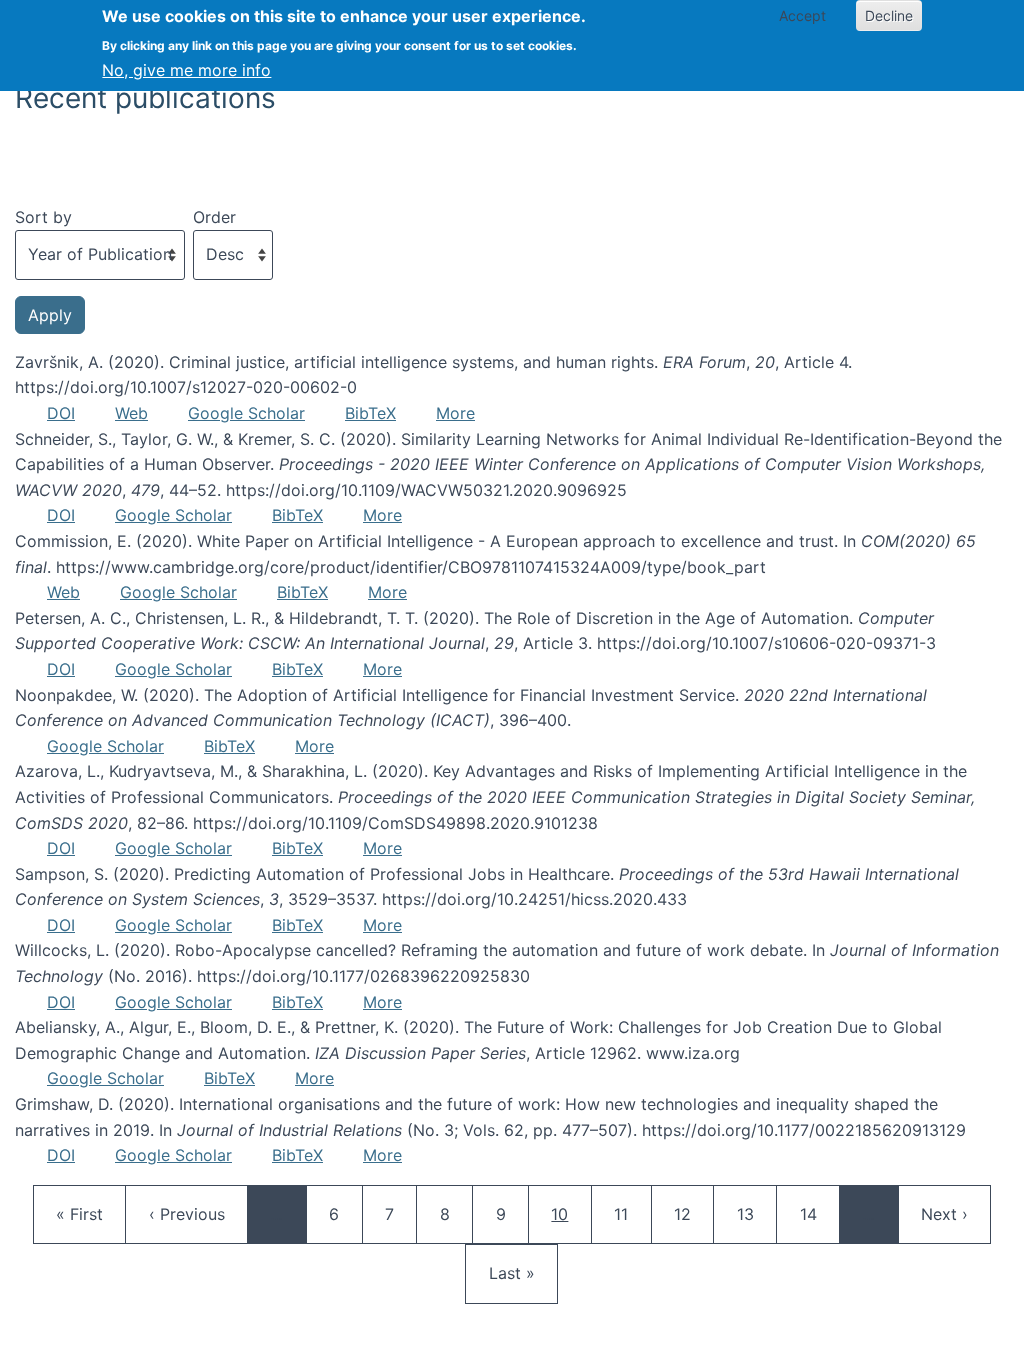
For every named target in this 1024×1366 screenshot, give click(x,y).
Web (131, 413)
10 (570, 1213)
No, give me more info (186, 70)
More (455, 413)
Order (214, 217)
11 (632, 1213)
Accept (802, 15)
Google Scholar (246, 413)
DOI (61, 413)
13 (755, 1213)
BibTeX (370, 413)
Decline (889, 15)
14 (818, 1213)
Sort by (43, 217)
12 (692, 1213)
